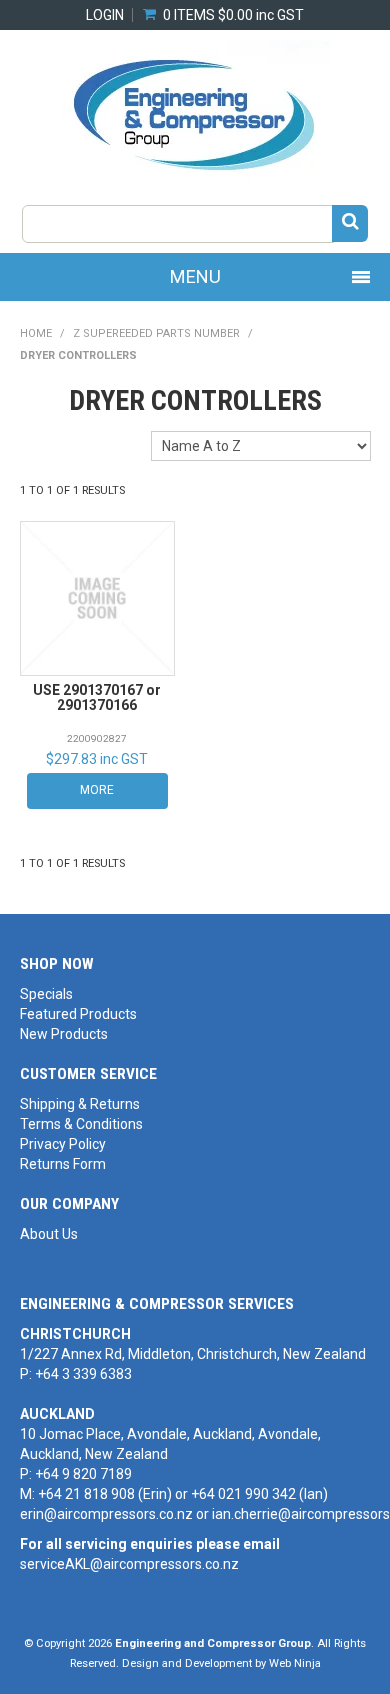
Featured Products (78, 1014)
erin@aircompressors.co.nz (106, 1514)
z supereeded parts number (156, 333)
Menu (195, 276)
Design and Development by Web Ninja (221, 1663)
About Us (49, 1234)
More (97, 790)
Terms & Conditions (81, 1124)
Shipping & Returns (80, 1104)
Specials (46, 994)
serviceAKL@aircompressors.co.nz (129, 1564)
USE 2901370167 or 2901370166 (97, 697)
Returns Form (63, 1164)
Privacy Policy (63, 1144)
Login (105, 15)
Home (36, 333)
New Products (64, 1034)
